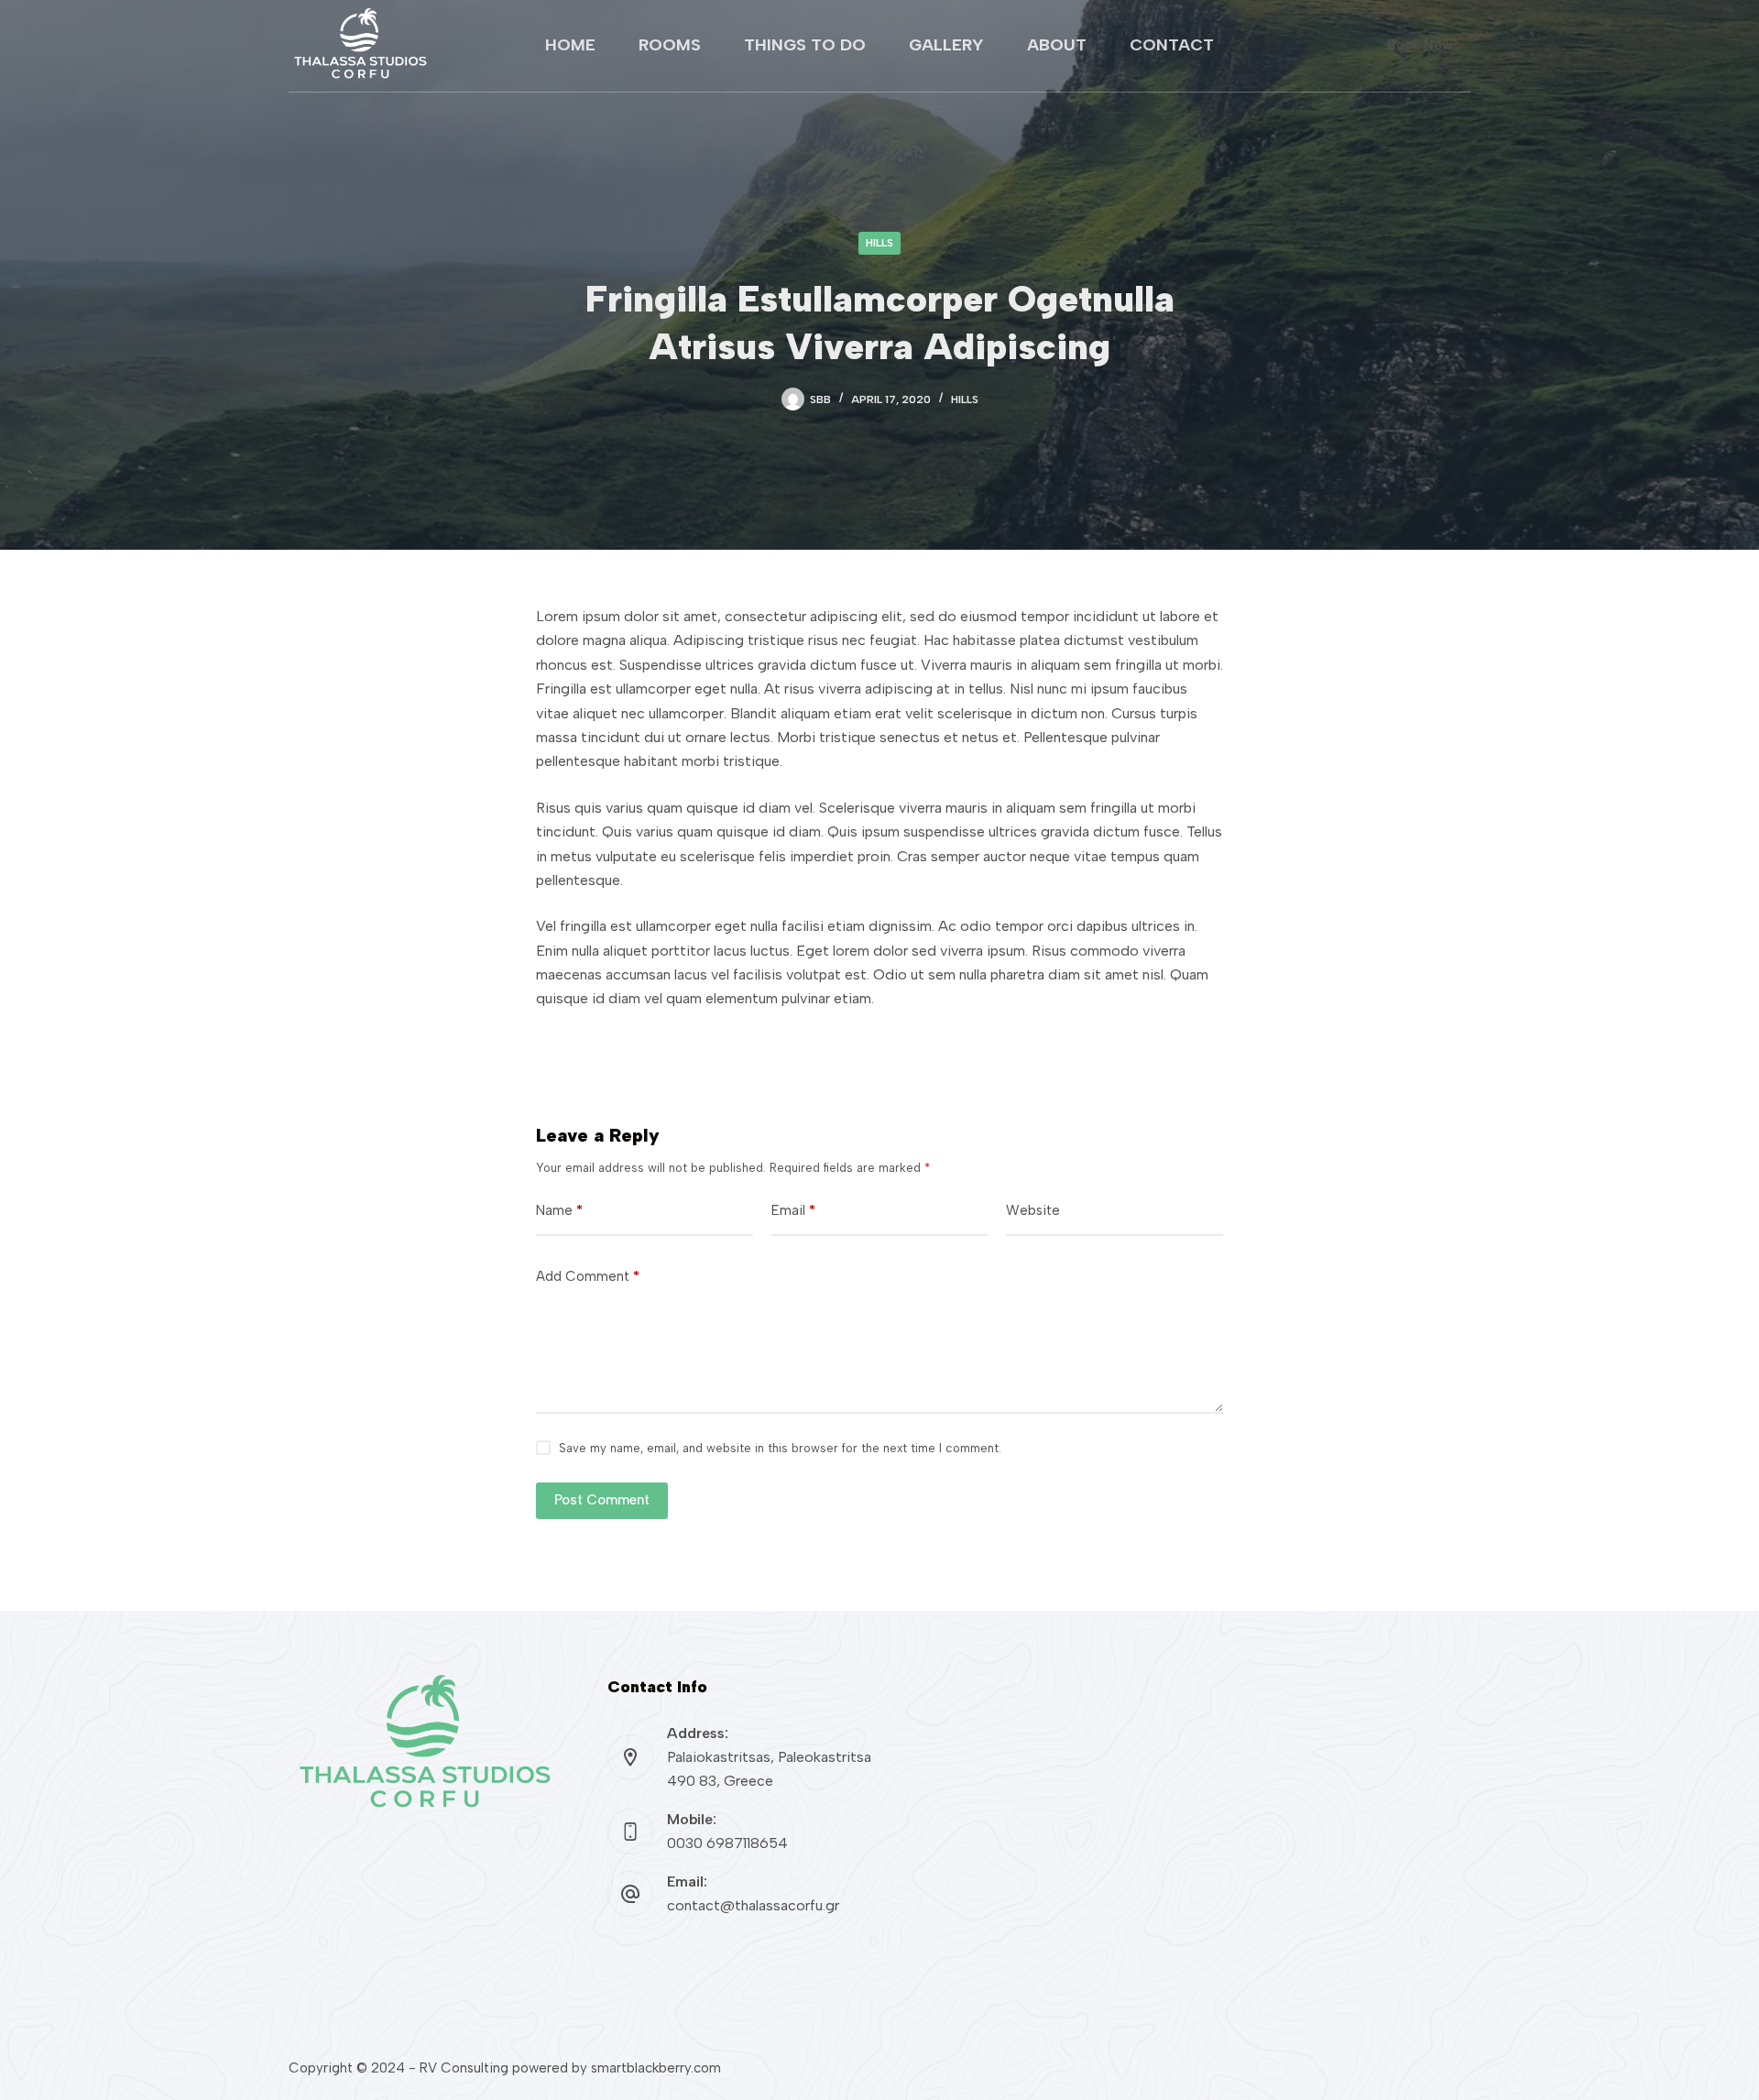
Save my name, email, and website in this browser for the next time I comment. (780, 1448)
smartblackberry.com (656, 2068)
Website (1033, 1210)
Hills (879, 243)
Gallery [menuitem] (946, 45)
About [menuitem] (1057, 45)
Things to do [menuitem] (805, 45)
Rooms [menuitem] (670, 45)
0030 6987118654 (727, 1843)
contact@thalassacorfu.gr (753, 1905)
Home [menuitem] (570, 45)
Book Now (1420, 45)
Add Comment (588, 1276)
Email (793, 1210)
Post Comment (602, 1500)
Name (559, 1210)
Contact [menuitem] (1172, 45)
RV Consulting (464, 2068)
